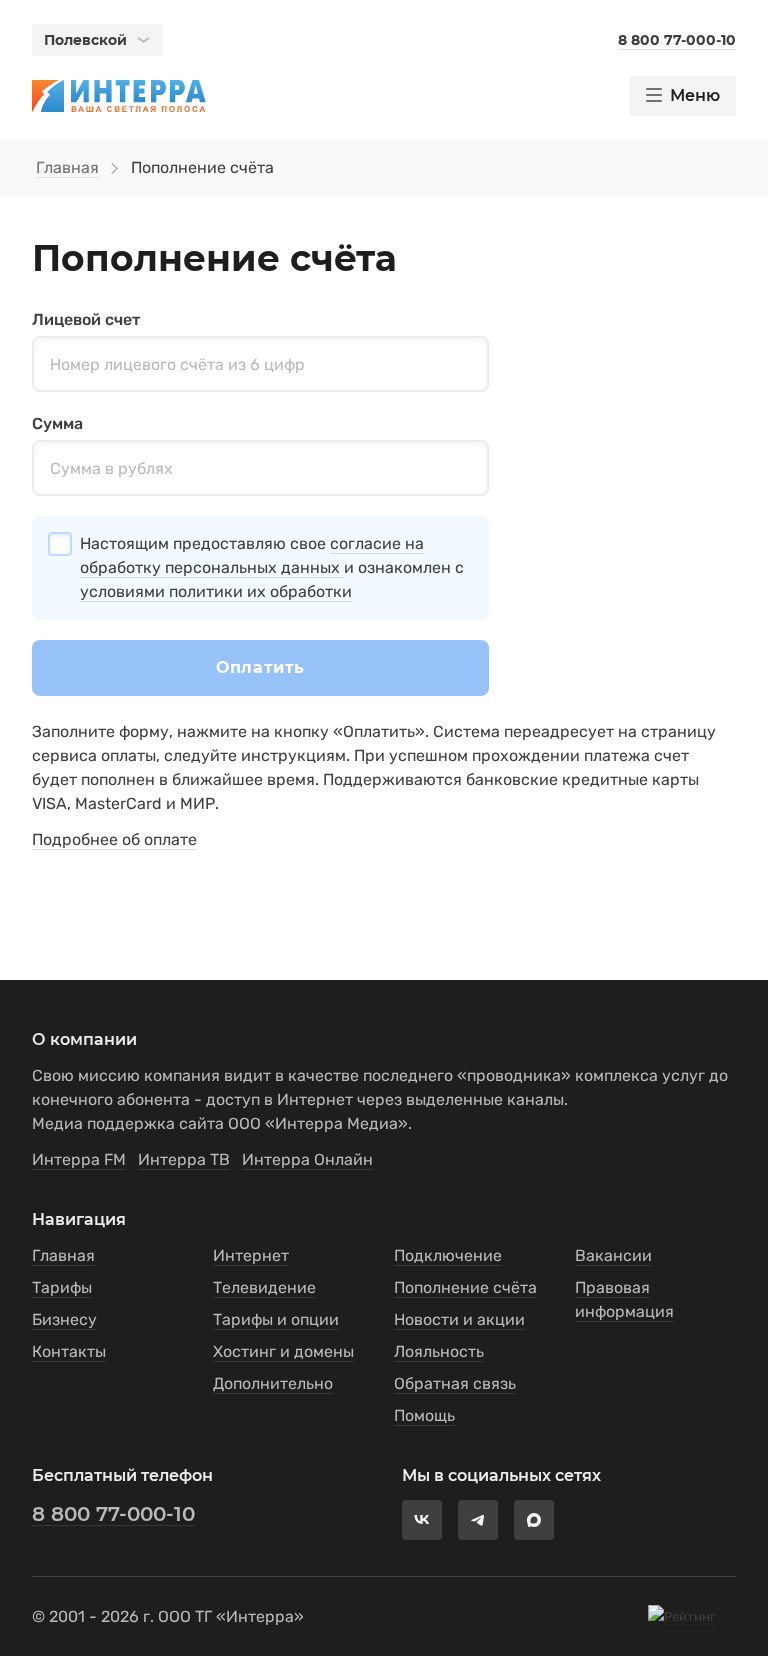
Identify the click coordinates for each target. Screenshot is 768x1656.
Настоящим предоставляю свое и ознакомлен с (272, 567)
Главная (67, 167)
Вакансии (613, 1255)
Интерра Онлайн (307, 1159)
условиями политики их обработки (216, 591)
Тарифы (62, 1287)
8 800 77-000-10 (113, 1514)
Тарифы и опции (276, 1319)
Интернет (251, 1255)
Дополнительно (273, 1383)
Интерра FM (79, 1159)
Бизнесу (64, 1319)
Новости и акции (459, 1319)
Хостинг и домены (283, 1351)
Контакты (69, 1351)
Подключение (448, 1255)
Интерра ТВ (184, 1159)
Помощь (424, 1415)
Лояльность (439, 1351)
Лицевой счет (86, 319)
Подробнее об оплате (114, 839)
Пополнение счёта (465, 1287)
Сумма (57, 423)
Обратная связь (455, 1383)
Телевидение (264, 1287)
